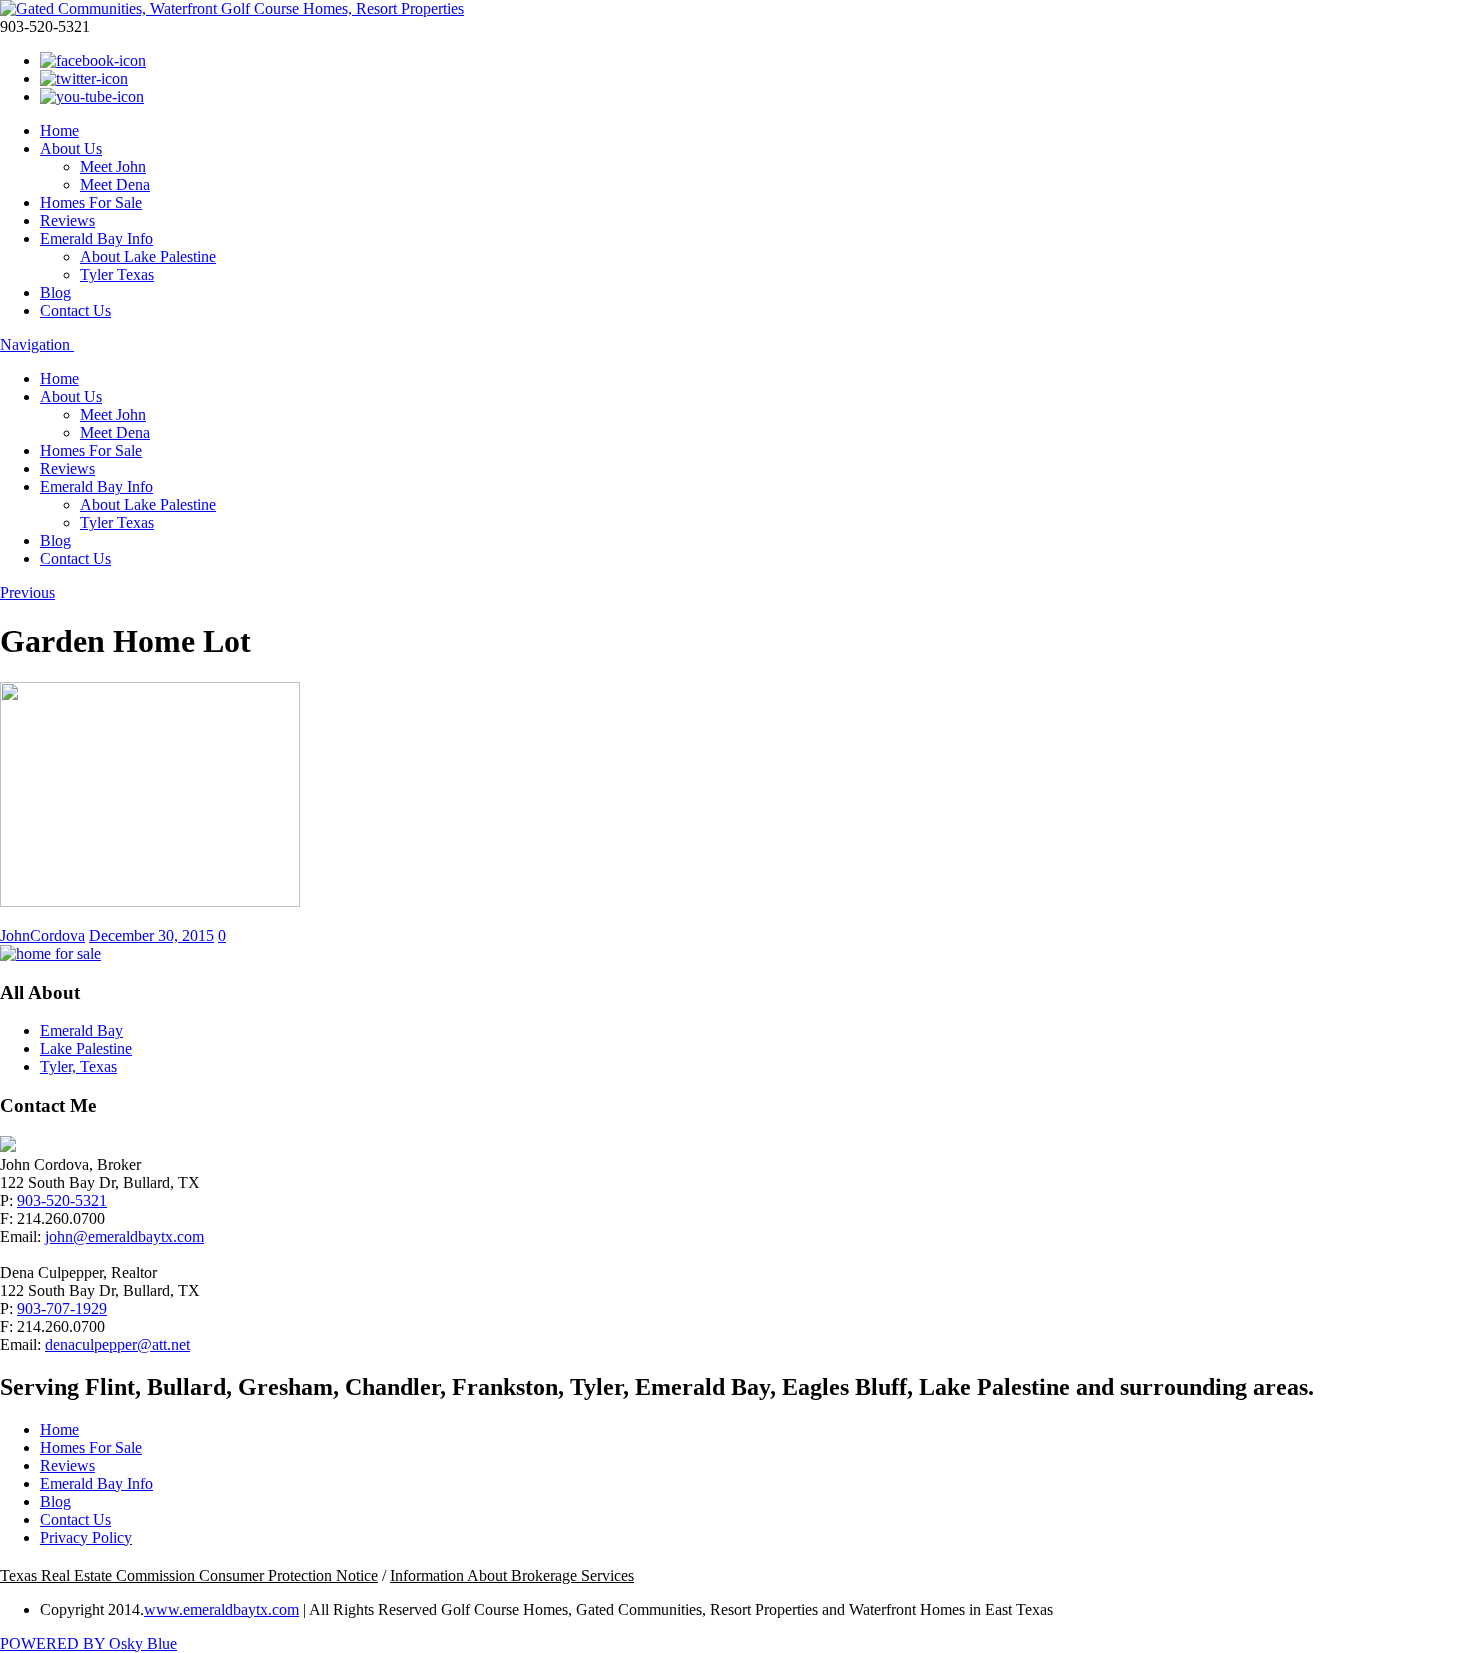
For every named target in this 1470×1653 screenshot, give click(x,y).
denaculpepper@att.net (117, 1344)
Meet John (113, 166)
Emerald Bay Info (96, 238)
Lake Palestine (86, 1048)
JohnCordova (42, 935)
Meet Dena (115, 184)
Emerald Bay (81, 1030)
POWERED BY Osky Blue (88, 1643)
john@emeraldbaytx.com (124, 1236)
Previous (27, 592)
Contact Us (75, 310)
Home (59, 130)
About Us (71, 148)
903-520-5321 (62, 1200)
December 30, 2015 (151, 935)
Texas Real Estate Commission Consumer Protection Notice (189, 1575)
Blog (55, 292)
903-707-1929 (62, 1308)
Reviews (67, 220)
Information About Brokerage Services (512, 1575)
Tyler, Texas (78, 1066)
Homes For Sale (91, 202)
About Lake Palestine (148, 256)
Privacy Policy (86, 1537)
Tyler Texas (117, 274)
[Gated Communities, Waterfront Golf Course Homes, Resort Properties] (232, 8)
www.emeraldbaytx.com (221, 1609)
